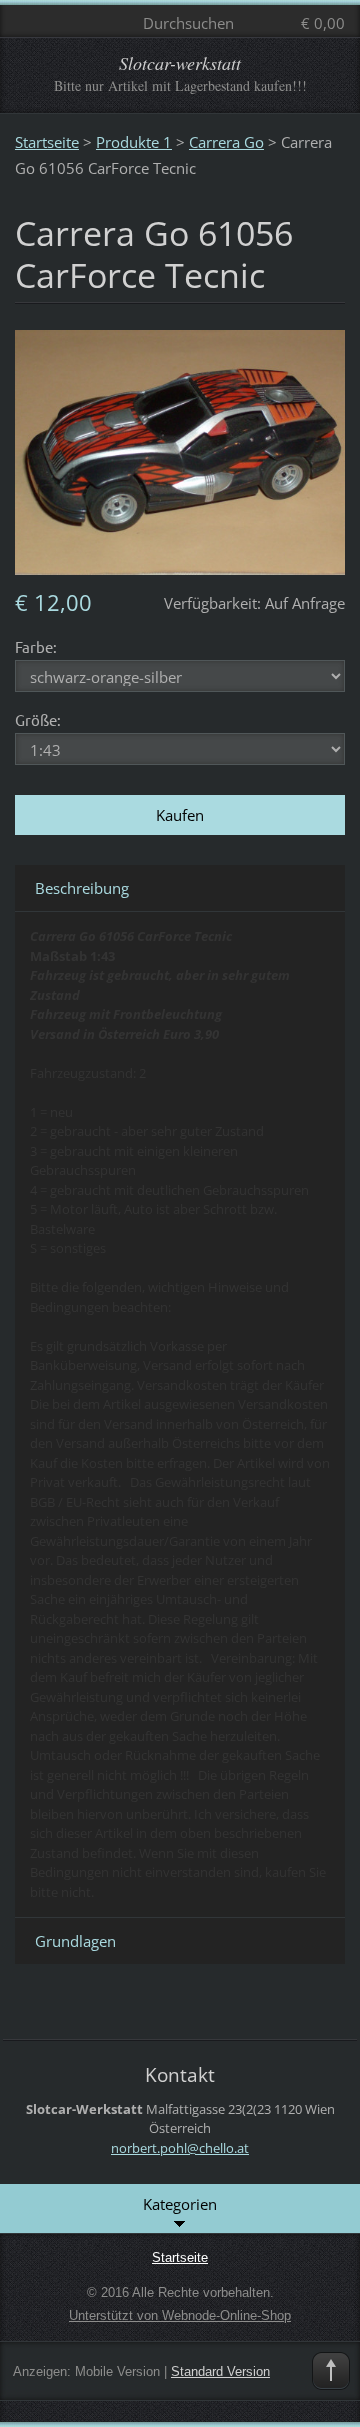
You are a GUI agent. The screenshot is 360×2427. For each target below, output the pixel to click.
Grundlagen (75, 1941)
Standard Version (220, 2371)
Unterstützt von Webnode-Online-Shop (180, 2315)
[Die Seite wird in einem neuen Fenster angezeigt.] (180, 451)
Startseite (47, 142)
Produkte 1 (134, 142)
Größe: (38, 719)
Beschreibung (82, 888)
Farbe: (36, 646)
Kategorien (180, 2204)
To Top (331, 2371)
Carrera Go (226, 142)
